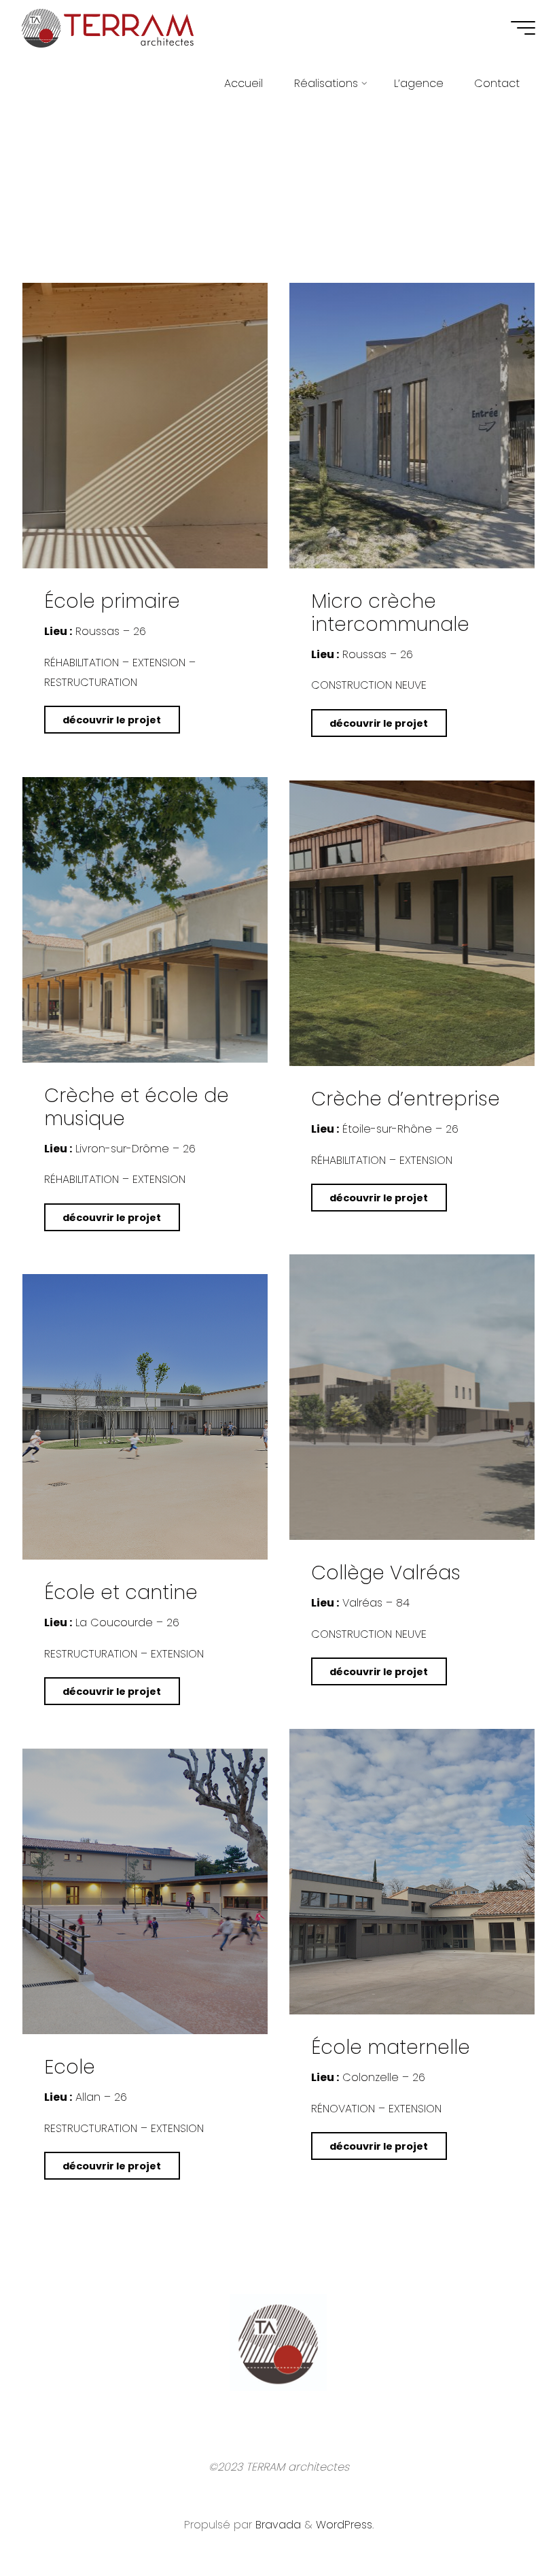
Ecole (70, 2067)
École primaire (112, 602)
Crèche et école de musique (137, 1107)
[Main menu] (523, 28)
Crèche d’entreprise (406, 1099)
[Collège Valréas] (412, 1397)
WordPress (344, 2525)
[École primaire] (145, 426)
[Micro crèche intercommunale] (412, 426)
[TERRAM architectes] (108, 28)
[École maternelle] (412, 1872)
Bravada (276, 2525)
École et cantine (121, 1593)
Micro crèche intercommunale (390, 613)
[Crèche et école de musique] (145, 920)
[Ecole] (145, 1891)
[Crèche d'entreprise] (412, 923)
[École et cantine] (145, 1417)
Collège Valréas (386, 1573)
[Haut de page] (504, 2523)
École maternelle (391, 2047)
